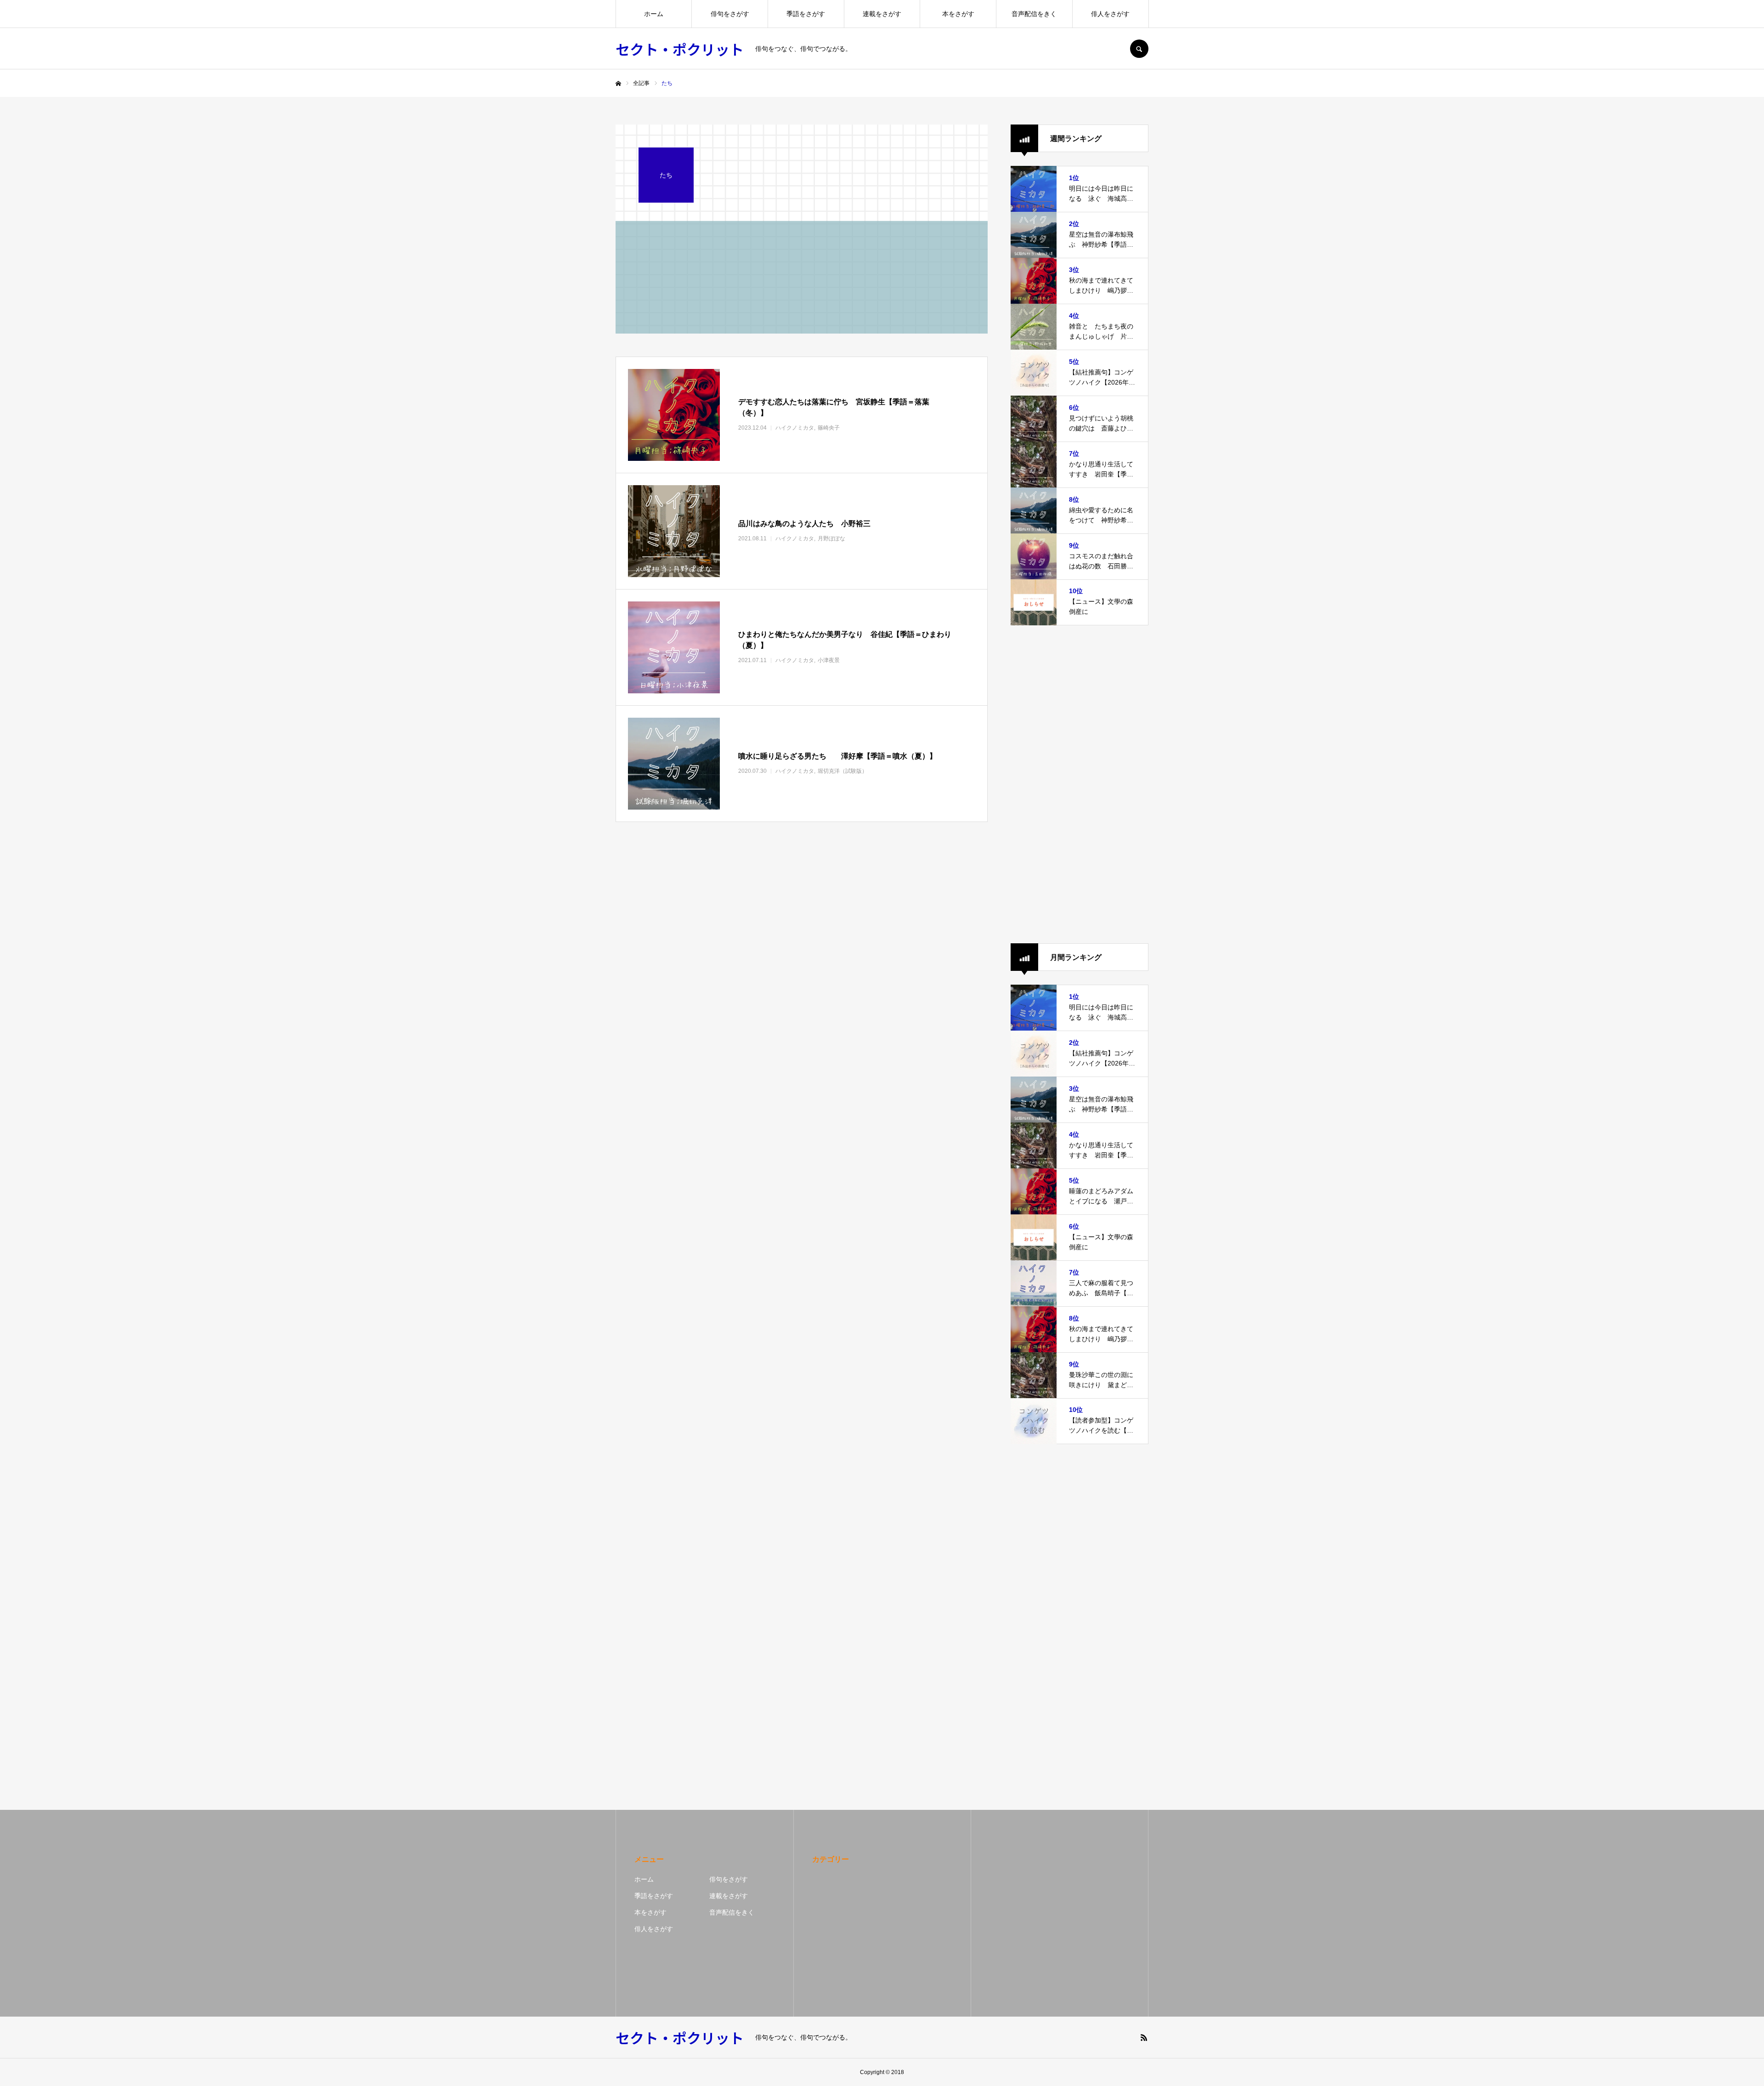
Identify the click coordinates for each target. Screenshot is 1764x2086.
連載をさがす (882, 14)
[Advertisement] (1080, 784)
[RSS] (1144, 2037)
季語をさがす (806, 14)
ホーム (654, 14)
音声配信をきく (1034, 14)
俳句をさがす (730, 14)
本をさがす (958, 14)
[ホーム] (618, 84)
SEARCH (1139, 49)
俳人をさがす (1110, 14)
